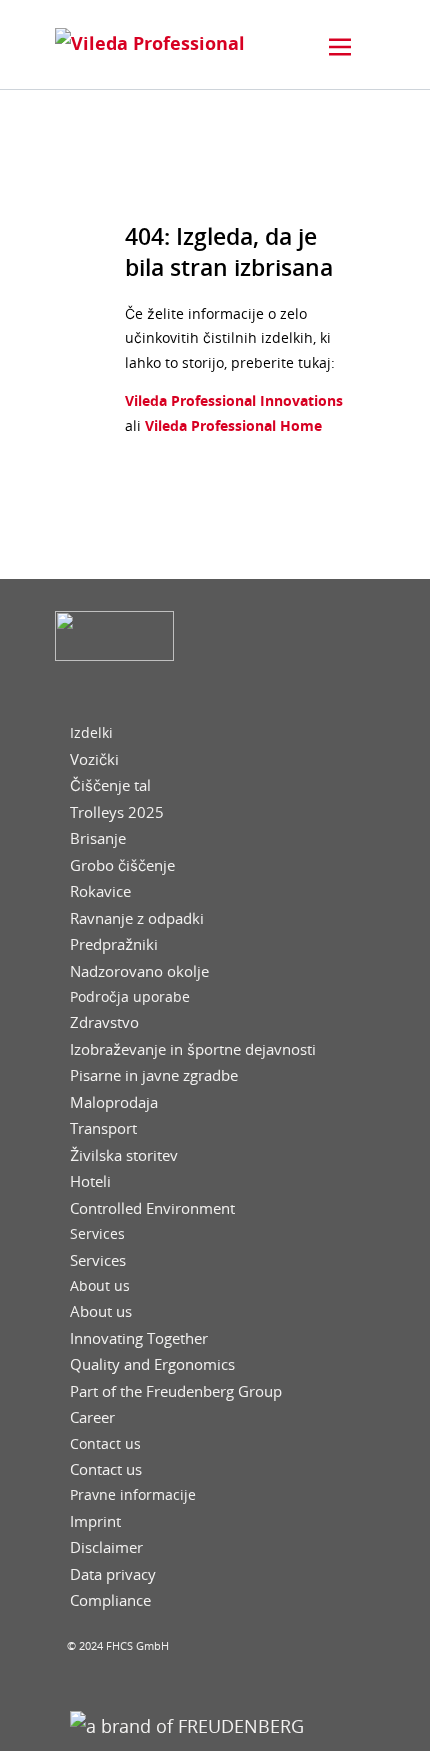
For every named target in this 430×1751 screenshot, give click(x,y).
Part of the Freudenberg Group (176, 1391)
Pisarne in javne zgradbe (154, 1075)
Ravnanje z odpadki (137, 918)
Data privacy (113, 1574)
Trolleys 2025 (117, 812)
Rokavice (100, 891)
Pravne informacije (133, 1495)
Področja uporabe (130, 997)
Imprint (95, 1521)
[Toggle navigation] (340, 47)
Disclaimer (106, 1547)
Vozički (94, 759)
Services (97, 1234)
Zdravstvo (104, 1022)
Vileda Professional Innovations (234, 400)
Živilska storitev (124, 1155)
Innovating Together (139, 1338)
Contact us (105, 1444)
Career (92, 1417)
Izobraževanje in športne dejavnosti (193, 1049)
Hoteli (90, 1181)
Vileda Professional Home (231, 425)
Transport (103, 1128)
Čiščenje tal (110, 785)
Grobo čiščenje (122, 865)
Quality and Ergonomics (152, 1364)
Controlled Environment (152, 1208)
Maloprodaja (114, 1102)
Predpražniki (114, 944)
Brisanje (98, 838)
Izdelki (91, 733)
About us (100, 1286)
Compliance (110, 1600)
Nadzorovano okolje (139, 971)
